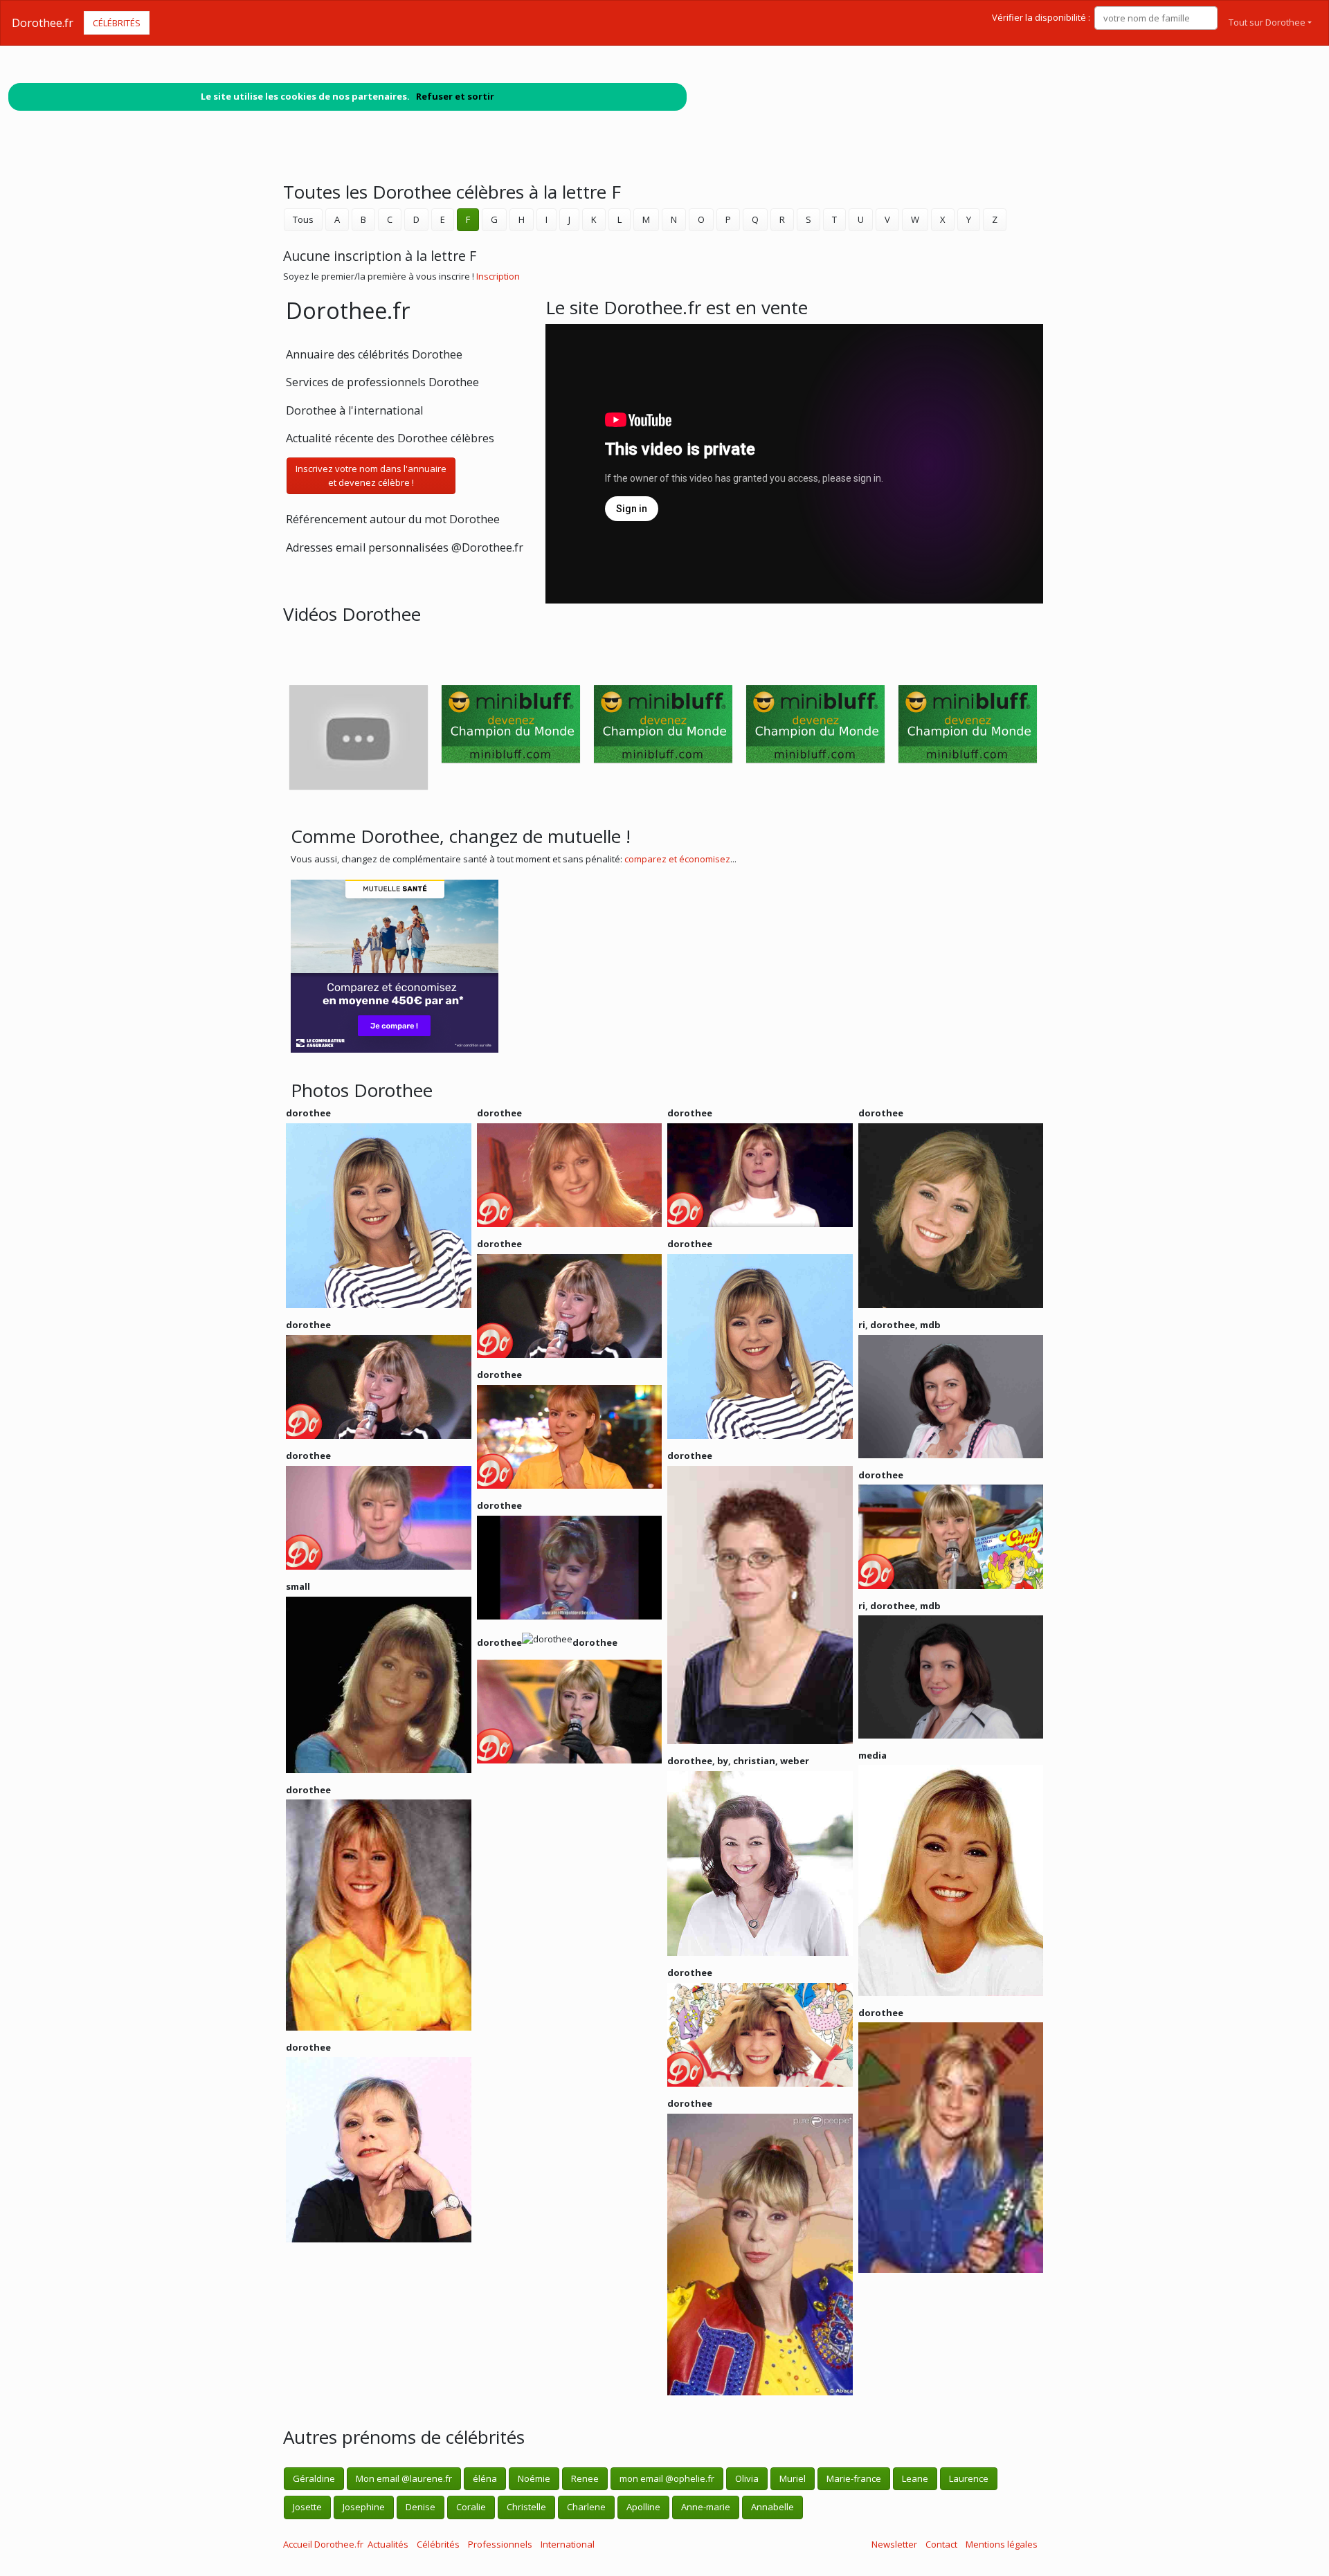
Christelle (526, 2507)
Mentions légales (1002, 2544)
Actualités (388, 2544)
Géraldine (314, 2478)
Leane (915, 2478)
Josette (307, 2507)
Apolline (643, 2507)
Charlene (586, 2507)
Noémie (534, 2478)
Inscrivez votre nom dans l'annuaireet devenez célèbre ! (371, 475)
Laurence (969, 2478)
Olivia (747, 2478)
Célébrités (117, 23)
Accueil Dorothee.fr (323, 2544)
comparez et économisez (677, 859)
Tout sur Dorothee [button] (1267, 22)
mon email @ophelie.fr (667, 2478)
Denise (421, 2507)
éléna (485, 2478)
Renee (585, 2478)
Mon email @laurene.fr (404, 2478)
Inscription (498, 276)
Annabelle (772, 2507)
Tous (303, 219)
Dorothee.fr (43, 23)
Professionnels (500, 2544)
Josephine (364, 2507)
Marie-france (854, 2478)
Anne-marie (706, 2507)
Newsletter (894, 2544)
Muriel (793, 2478)
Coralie (471, 2507)
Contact (941, 2544)
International (568, 2544)
